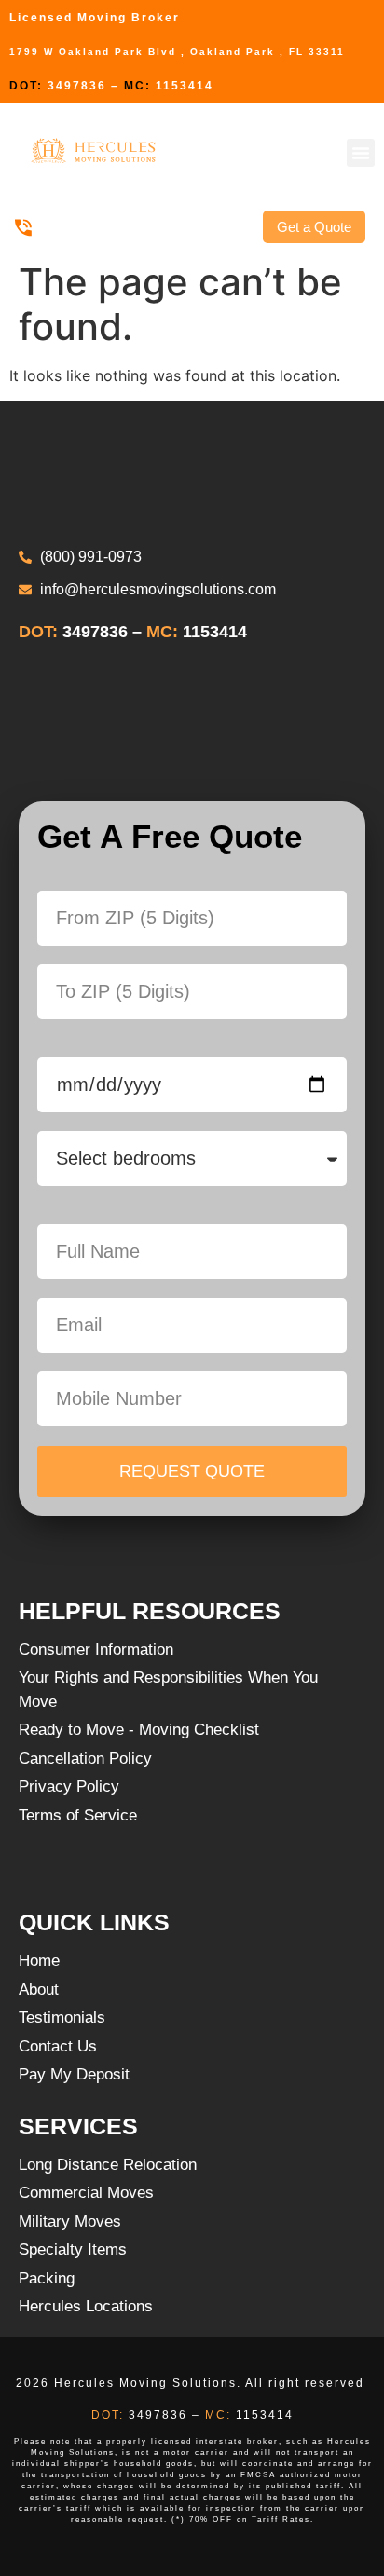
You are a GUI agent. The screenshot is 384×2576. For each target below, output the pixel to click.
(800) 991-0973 (85, 227)
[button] (361, 153)
